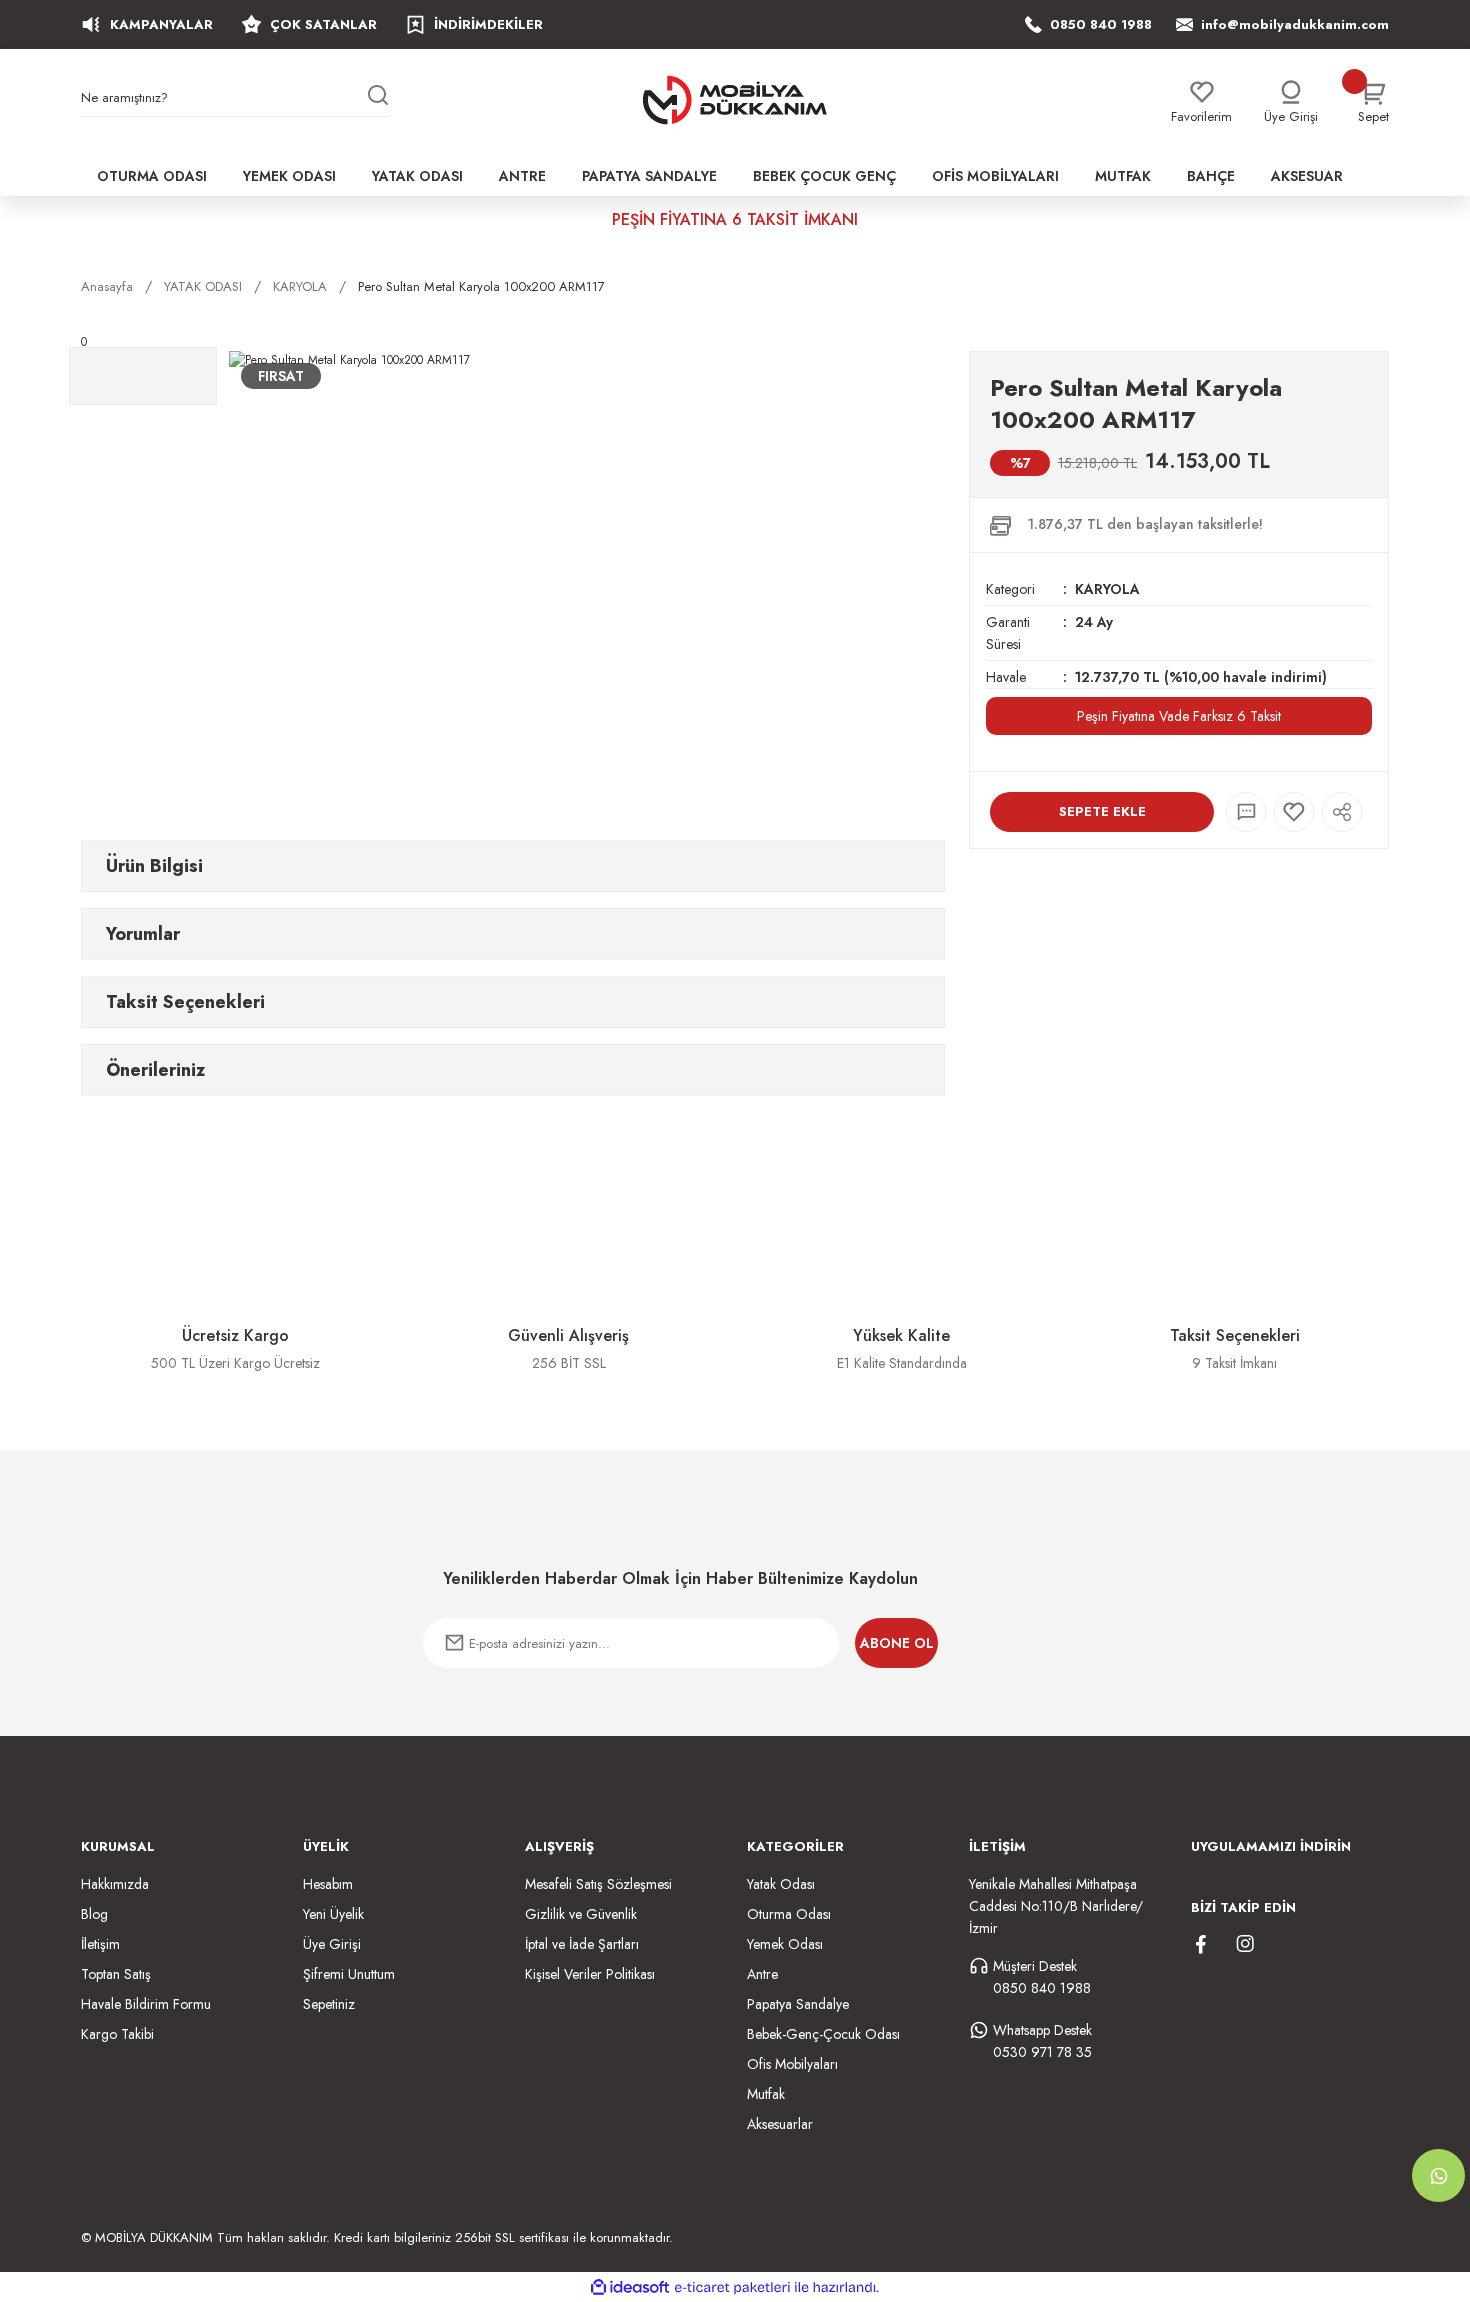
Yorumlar (143, 934)
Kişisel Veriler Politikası (590, 1974)
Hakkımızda (115, 1884)
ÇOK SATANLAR (323, 24)
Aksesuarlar (780, 2124)
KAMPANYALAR (161, 24)
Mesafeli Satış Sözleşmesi (598, 1884)
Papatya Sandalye (798, 2004)
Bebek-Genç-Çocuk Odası (823, 2034)
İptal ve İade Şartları (582, 1944)
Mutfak (766, 2094)
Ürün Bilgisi (154, 866)
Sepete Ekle (1102, 811)
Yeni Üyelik (333, 1914)
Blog (94, 1914)
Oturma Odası (789, 1914)
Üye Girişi (332, 1944)
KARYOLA (1107, 589)
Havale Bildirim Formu (146, 2004)
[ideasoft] (630, 2287)
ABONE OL (897, 1643)
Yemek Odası (785, 1944)
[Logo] (735, 100)
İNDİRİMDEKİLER (488, 24)
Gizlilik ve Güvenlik (581, 1914)
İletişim (100, 1944)
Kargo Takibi (117, 2034)
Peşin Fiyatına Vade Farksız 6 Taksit (1179, 716)
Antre (762, 1974)
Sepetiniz (329, 2004)
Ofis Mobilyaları (792, 2064)
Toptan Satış (116, 1974)
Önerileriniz (155, 1070)
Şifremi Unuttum (349, 1974)
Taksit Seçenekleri (185, 1002)
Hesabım (328, 1884)
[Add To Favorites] (1294, 812)
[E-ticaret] (732, 2287)
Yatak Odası (781, 1884)
